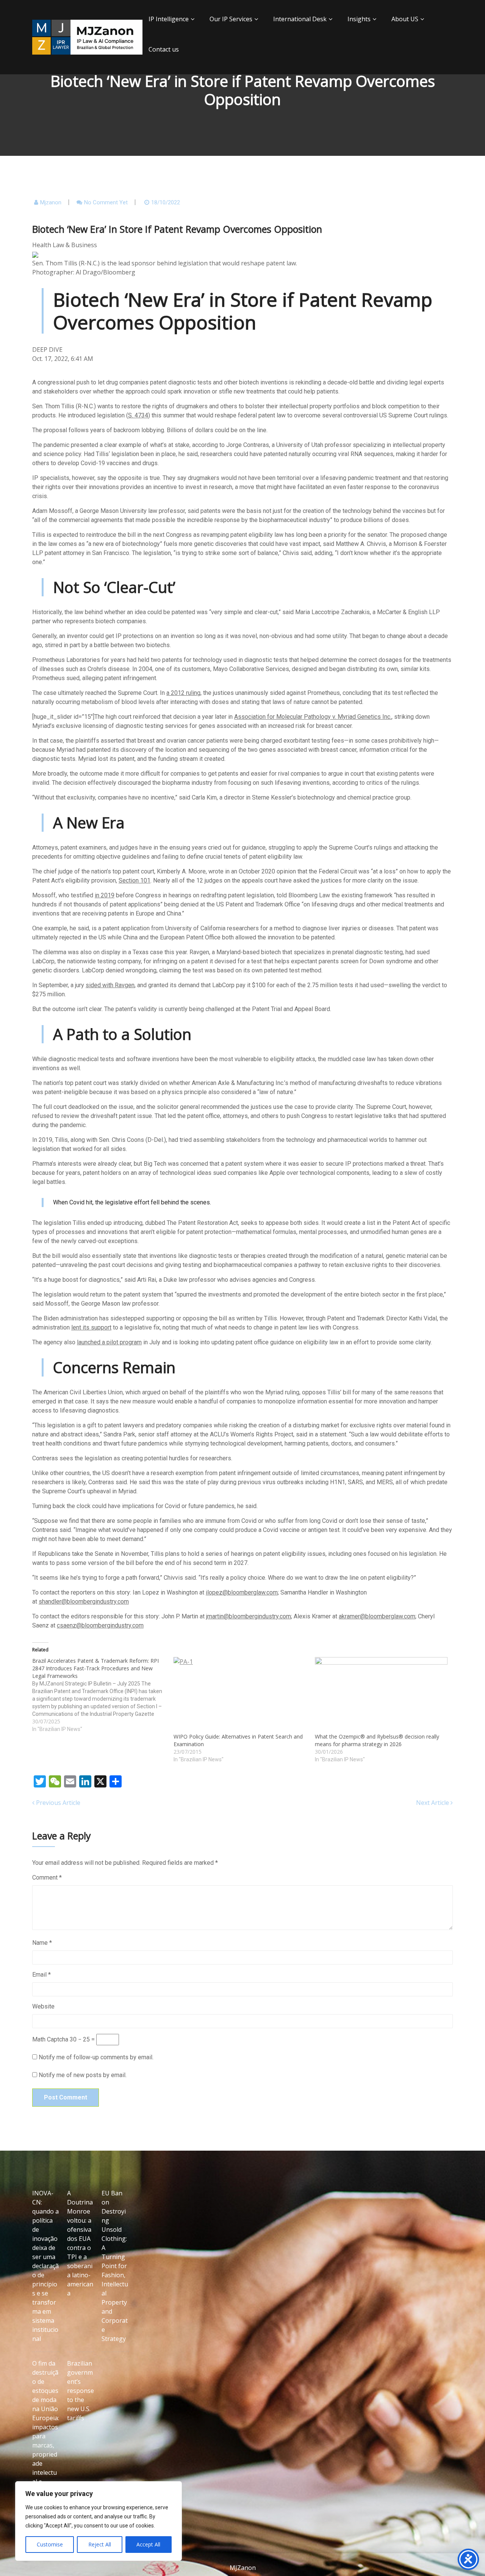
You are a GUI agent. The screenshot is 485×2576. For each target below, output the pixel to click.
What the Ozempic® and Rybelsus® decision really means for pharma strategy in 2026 (377, 1740)
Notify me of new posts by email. (83, 2075)
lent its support (91, 1327)
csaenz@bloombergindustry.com (100, 1625)
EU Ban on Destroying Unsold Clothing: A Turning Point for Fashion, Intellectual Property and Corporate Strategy (115, 2266)
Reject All (100, 2544)
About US (405, 19)
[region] (99, 2521)
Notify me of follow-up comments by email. (96, 2057)
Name (42, 1943)
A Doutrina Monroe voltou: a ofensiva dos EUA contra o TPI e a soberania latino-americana (80, 2243)
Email (41, 1975)
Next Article (433, 1803)
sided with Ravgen (110, 985)
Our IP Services (231, 19)
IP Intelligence (169, 19)
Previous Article (57, 1803)
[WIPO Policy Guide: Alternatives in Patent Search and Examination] (240, 1695)
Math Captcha (50, 2039)
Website (43, 2006)
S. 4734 (138, 415)
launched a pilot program (109, 1342)
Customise (50, 2544)
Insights (359, 19)
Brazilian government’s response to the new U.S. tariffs (81, 2391)
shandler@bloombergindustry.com (84, 1602)
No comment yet (106, 202)
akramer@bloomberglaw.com (377, 1616)
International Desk (300, 19)
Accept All (148, 2544)
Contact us (164, 49)
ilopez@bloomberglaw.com (242, 1592)
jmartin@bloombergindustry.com (249, 1616)
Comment (47, 1878)
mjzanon (51, 202)
